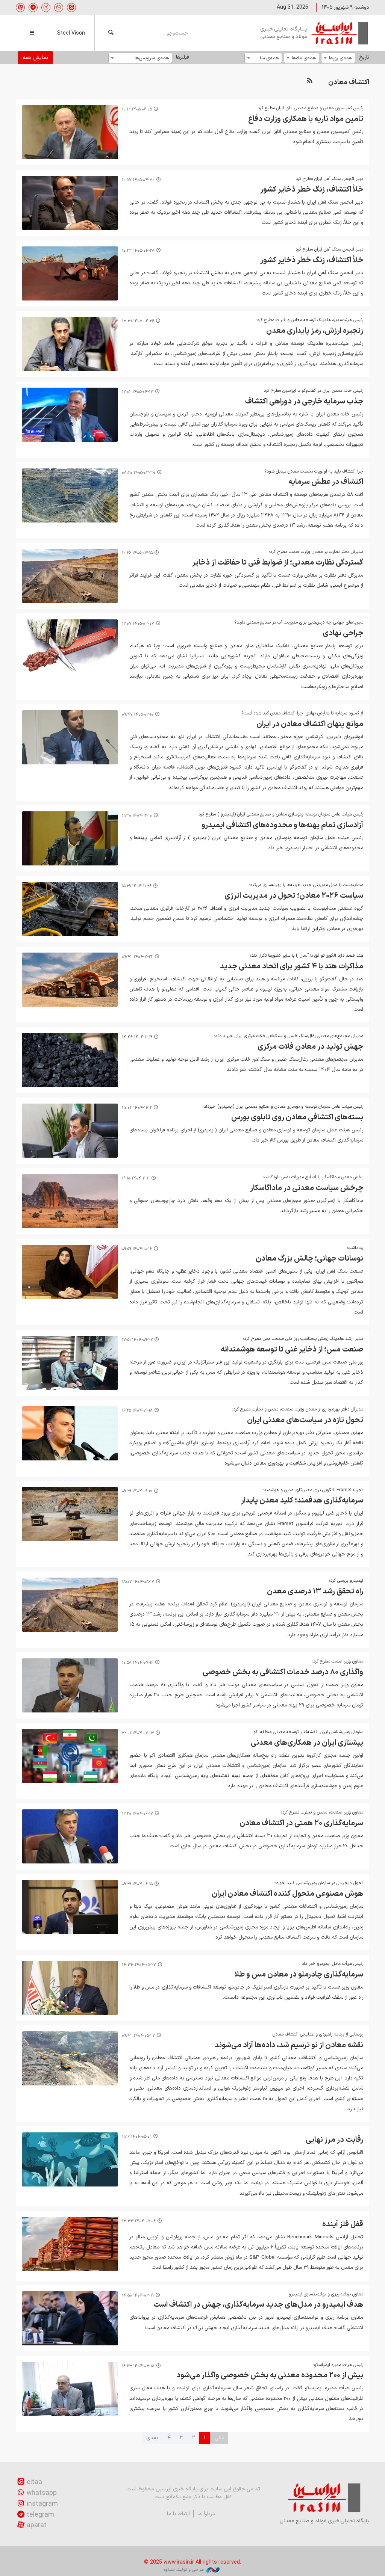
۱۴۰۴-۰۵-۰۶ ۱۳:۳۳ (139, 2221)
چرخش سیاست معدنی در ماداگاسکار (307, 1188)
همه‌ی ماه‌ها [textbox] (304, 58)
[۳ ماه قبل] (70, 646)
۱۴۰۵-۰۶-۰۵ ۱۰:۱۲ (137, 109)
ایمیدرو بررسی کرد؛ (346, 1581)
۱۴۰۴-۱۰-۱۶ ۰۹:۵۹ (137, 1249)
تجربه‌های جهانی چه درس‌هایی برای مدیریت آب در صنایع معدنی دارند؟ (299, 622)
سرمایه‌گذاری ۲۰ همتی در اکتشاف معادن (301, 1823)
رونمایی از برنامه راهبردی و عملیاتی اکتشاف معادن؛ (317, 2034)
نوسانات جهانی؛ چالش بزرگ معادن (309, 1259)
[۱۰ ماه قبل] (70, 1685)
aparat (37, 2525)
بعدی (152, 2438)
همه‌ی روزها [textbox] (340, 58)
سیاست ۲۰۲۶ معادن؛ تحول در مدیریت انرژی (294, 896)
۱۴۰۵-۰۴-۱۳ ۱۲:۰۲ (138, 392)
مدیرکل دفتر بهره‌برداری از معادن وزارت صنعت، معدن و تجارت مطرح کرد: (298, 1409)
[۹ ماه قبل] (70, 1605)
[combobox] (338, 58)
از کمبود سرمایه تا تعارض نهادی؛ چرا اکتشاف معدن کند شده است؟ (302, 713)
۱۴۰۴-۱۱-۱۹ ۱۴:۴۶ (137, 1037)
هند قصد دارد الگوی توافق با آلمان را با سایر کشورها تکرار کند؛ (307, 956)
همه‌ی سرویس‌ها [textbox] (152, 58)
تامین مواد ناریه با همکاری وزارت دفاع (306, 119)
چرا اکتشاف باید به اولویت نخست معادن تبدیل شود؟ (314, 471)
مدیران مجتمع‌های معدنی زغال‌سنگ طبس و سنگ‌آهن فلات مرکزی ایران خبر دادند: (289, 1036)
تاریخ (364, 57)
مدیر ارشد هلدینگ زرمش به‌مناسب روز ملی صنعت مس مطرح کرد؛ (303, 1339)
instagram (42, 2504)
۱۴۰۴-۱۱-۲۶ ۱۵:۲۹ (137, 886)
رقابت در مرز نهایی (334, 2140)
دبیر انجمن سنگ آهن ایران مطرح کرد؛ (329, 179)
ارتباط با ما (178, 2514)
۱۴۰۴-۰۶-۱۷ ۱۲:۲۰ (137, 1814)
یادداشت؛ (355, 1248)
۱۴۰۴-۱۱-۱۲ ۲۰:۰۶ (137, 1108)
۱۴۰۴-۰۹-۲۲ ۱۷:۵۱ (137, 1340)
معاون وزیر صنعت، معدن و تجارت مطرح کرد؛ (322, 1812)
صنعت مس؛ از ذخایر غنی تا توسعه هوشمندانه (292, 1350)
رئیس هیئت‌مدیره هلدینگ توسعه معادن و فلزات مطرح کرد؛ (309, 320)
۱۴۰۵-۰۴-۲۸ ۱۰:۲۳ (138, 251)
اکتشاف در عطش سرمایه (326, 482)
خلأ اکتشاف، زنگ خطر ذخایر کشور (312, 190)
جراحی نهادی (343, 633)
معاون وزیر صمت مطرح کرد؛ (337, 1661)
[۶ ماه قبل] (70, 909)
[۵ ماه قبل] (70, 838)
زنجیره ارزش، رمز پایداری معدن (315, 331)
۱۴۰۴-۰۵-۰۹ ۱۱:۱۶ (137, 2137)
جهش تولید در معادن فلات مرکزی (310, 1047)
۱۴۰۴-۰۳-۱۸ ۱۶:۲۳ (138, 2366)
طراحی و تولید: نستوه (184, 2570)
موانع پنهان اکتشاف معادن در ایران (310, 724)
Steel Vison (71, 33)
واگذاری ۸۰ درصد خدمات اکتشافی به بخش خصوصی (283, 1672)
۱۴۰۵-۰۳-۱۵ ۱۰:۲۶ (137, 553)
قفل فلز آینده (343, 2224)
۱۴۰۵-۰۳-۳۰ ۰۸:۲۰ (139, 473)
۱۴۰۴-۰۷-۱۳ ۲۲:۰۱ (138, 1733)
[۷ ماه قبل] (70, 1272)
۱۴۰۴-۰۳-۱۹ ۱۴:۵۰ (138, 2296)
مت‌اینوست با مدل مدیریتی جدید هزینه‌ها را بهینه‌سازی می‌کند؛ (306, 885)
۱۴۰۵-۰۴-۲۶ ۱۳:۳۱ (138, 321)
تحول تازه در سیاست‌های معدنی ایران (305, 1420)
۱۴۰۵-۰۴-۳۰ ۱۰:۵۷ (138, 180)
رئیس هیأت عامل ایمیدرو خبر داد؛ (332, 1964)
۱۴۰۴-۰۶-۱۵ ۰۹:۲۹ (137, 1884)
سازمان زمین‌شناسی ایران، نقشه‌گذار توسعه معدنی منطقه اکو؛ (308, 1732)
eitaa (34, 2482)
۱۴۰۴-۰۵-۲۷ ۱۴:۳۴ (139, 1965)
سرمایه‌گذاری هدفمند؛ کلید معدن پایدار (302, 1501)
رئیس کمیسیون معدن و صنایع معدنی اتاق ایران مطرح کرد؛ (310, 108)
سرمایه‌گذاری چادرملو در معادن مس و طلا (299, 1975)
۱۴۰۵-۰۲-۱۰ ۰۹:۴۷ (138, 715)
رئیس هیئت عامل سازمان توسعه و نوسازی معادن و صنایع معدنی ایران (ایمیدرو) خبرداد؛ (283, 1107)
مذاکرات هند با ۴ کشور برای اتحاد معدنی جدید (292, 966)
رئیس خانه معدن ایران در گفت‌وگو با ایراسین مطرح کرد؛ (313, 391)
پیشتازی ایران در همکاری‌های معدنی (307, 1743)
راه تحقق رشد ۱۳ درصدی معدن (315, 1592)
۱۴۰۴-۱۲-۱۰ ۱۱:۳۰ (137, 816)
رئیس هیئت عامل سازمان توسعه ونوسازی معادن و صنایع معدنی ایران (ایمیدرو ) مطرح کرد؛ (280, 814)
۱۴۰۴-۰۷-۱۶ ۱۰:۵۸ (138, 1663)
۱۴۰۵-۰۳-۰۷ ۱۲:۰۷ (138, 624)
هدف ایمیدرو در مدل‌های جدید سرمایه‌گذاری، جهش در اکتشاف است (258, 2305)
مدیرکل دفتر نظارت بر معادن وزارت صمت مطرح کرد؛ (316, 552)
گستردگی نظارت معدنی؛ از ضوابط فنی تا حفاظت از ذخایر (278, 563)
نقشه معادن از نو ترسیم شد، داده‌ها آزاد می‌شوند (289, 2045)
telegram (40, 2515)
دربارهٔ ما (206, 2514)
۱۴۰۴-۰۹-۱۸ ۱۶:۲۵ (137, 1411)
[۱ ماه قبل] (70, 203)
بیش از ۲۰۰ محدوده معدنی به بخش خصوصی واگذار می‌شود (270, 2375)
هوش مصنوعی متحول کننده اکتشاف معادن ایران (287, 1894)
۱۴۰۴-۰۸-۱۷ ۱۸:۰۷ (138, 1582)
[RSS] (309, 81)
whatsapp (42, 2493)
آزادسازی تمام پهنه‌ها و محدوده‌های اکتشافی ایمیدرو (282, 825)
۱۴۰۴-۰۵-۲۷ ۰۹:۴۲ (138, 2036)
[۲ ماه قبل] (70, 495)
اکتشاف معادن (349, 82)
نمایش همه (35, 58)
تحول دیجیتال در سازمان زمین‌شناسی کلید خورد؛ (319, 1883)
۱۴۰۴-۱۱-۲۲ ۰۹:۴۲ (137, 957)
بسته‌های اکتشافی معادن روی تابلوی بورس (297, 1117)
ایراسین (315, 33)
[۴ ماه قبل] (70, 737)
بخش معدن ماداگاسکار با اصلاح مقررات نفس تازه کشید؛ (312, 1177)
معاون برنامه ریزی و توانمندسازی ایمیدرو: (325, 2294)
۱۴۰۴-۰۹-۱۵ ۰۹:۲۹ (137, 1491)
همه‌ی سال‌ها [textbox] (265, 58)
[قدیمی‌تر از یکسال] (70, 1988)
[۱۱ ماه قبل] (70, 1836)
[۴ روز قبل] (70, 132)
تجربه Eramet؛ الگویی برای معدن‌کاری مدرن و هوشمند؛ (313, 1490)
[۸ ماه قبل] (70, 1363)
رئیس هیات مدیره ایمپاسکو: (337, 2365)
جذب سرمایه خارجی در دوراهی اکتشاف (304, 402)
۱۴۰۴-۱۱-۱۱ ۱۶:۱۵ (136, 1179)
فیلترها (183, 57)
